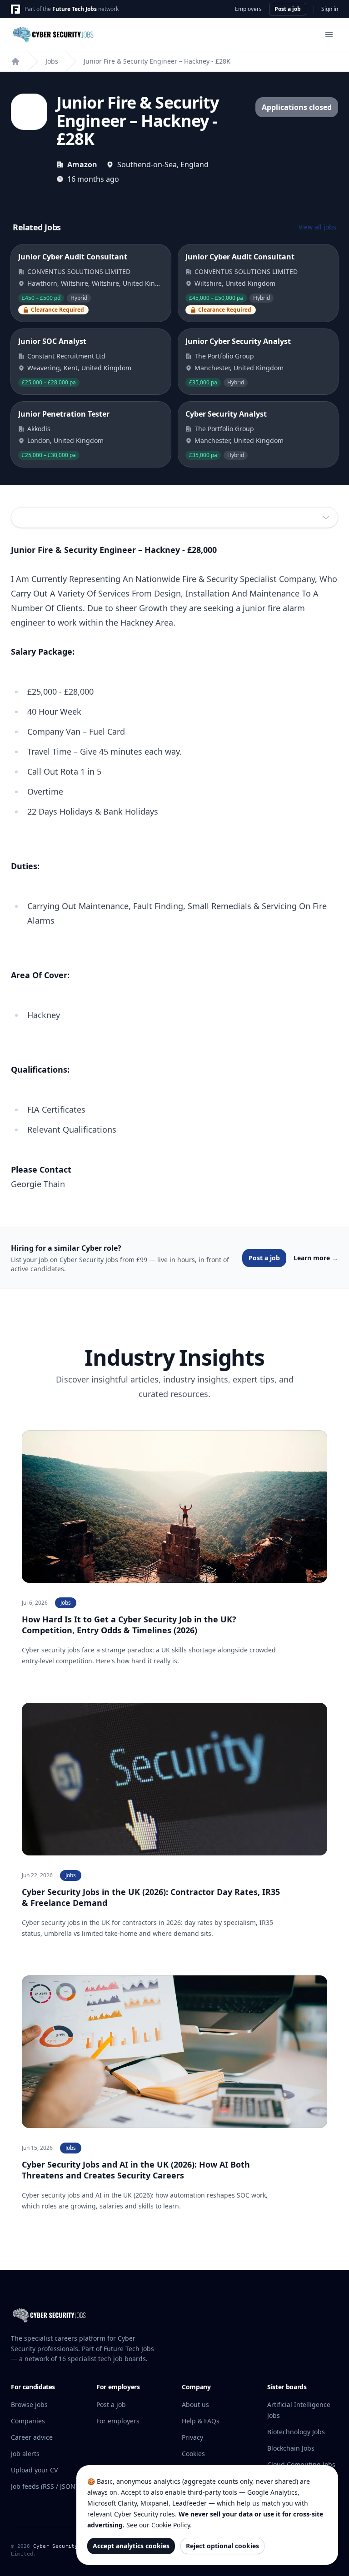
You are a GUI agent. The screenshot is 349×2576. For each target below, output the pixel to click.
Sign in (330, 9)
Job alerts (25, 2454)
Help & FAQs (201, 2421)
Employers (248, 9)
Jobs (52, 61)
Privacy (192, 2437)
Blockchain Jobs (291, 2448)
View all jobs (317, 227)
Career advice (32, 2437)
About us (195, 2404)
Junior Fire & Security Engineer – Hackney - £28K (157, 61)
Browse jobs (29, 2404)
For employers (118, 2421)
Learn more (316, 1258)
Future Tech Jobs (75, 9)
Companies (28, 2421)
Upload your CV (34, 2470)
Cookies (193, 2454)
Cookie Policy (171, 2525)
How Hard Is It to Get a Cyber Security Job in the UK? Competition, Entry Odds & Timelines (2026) (129, 1625)
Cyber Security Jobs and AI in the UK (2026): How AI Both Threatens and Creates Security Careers (136, 2170)
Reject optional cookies (222, 2546)
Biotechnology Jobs (296, 2432)
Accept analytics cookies (131, 2546)
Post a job (288, 9)
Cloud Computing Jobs (301, 2464)
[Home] (15, 61)
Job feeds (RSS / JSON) (44, 2486)
